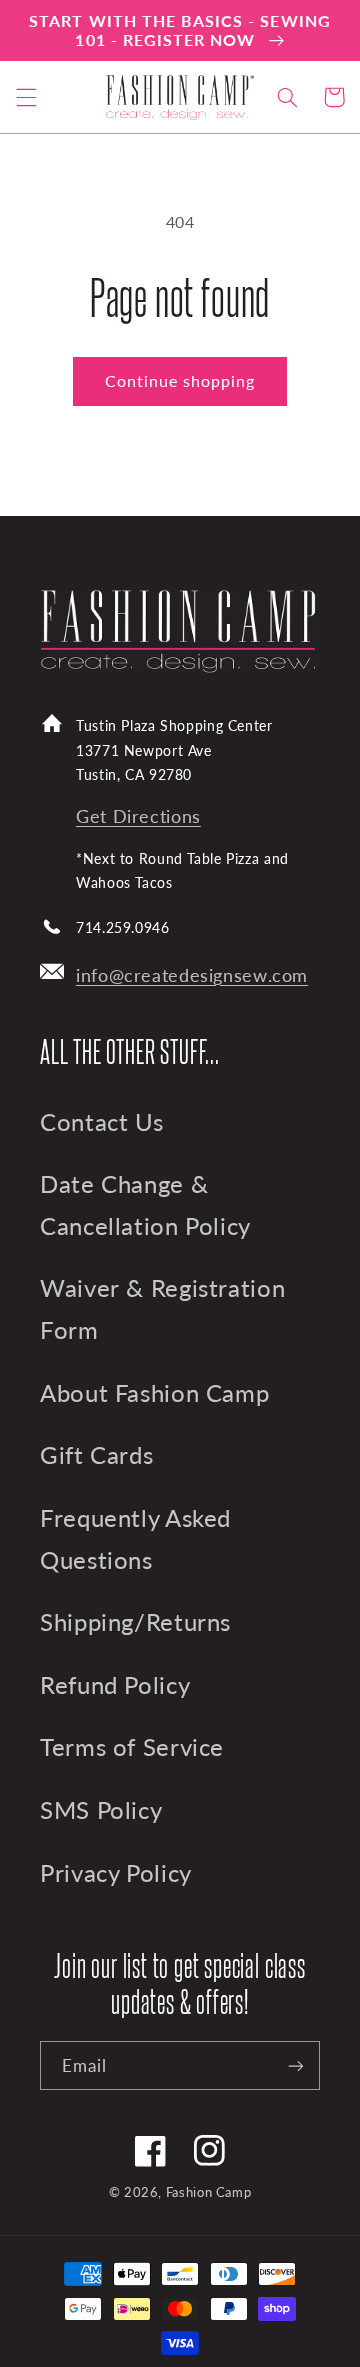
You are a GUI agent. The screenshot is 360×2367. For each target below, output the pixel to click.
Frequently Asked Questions (135, 1539)
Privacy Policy (116, 1873)
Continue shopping (180, 380)
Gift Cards (96, 1455)
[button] (26, 97)
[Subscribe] (296, 2065)
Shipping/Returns (135, 1622)
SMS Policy (101, 1810)
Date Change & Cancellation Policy (145, 1205)
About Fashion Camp (154, 1393)
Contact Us (101, 1122)
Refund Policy (115, 1685)
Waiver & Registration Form (162, 1309)
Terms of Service (132, 1747)
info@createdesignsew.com (192, 975)
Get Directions (138, 816)
